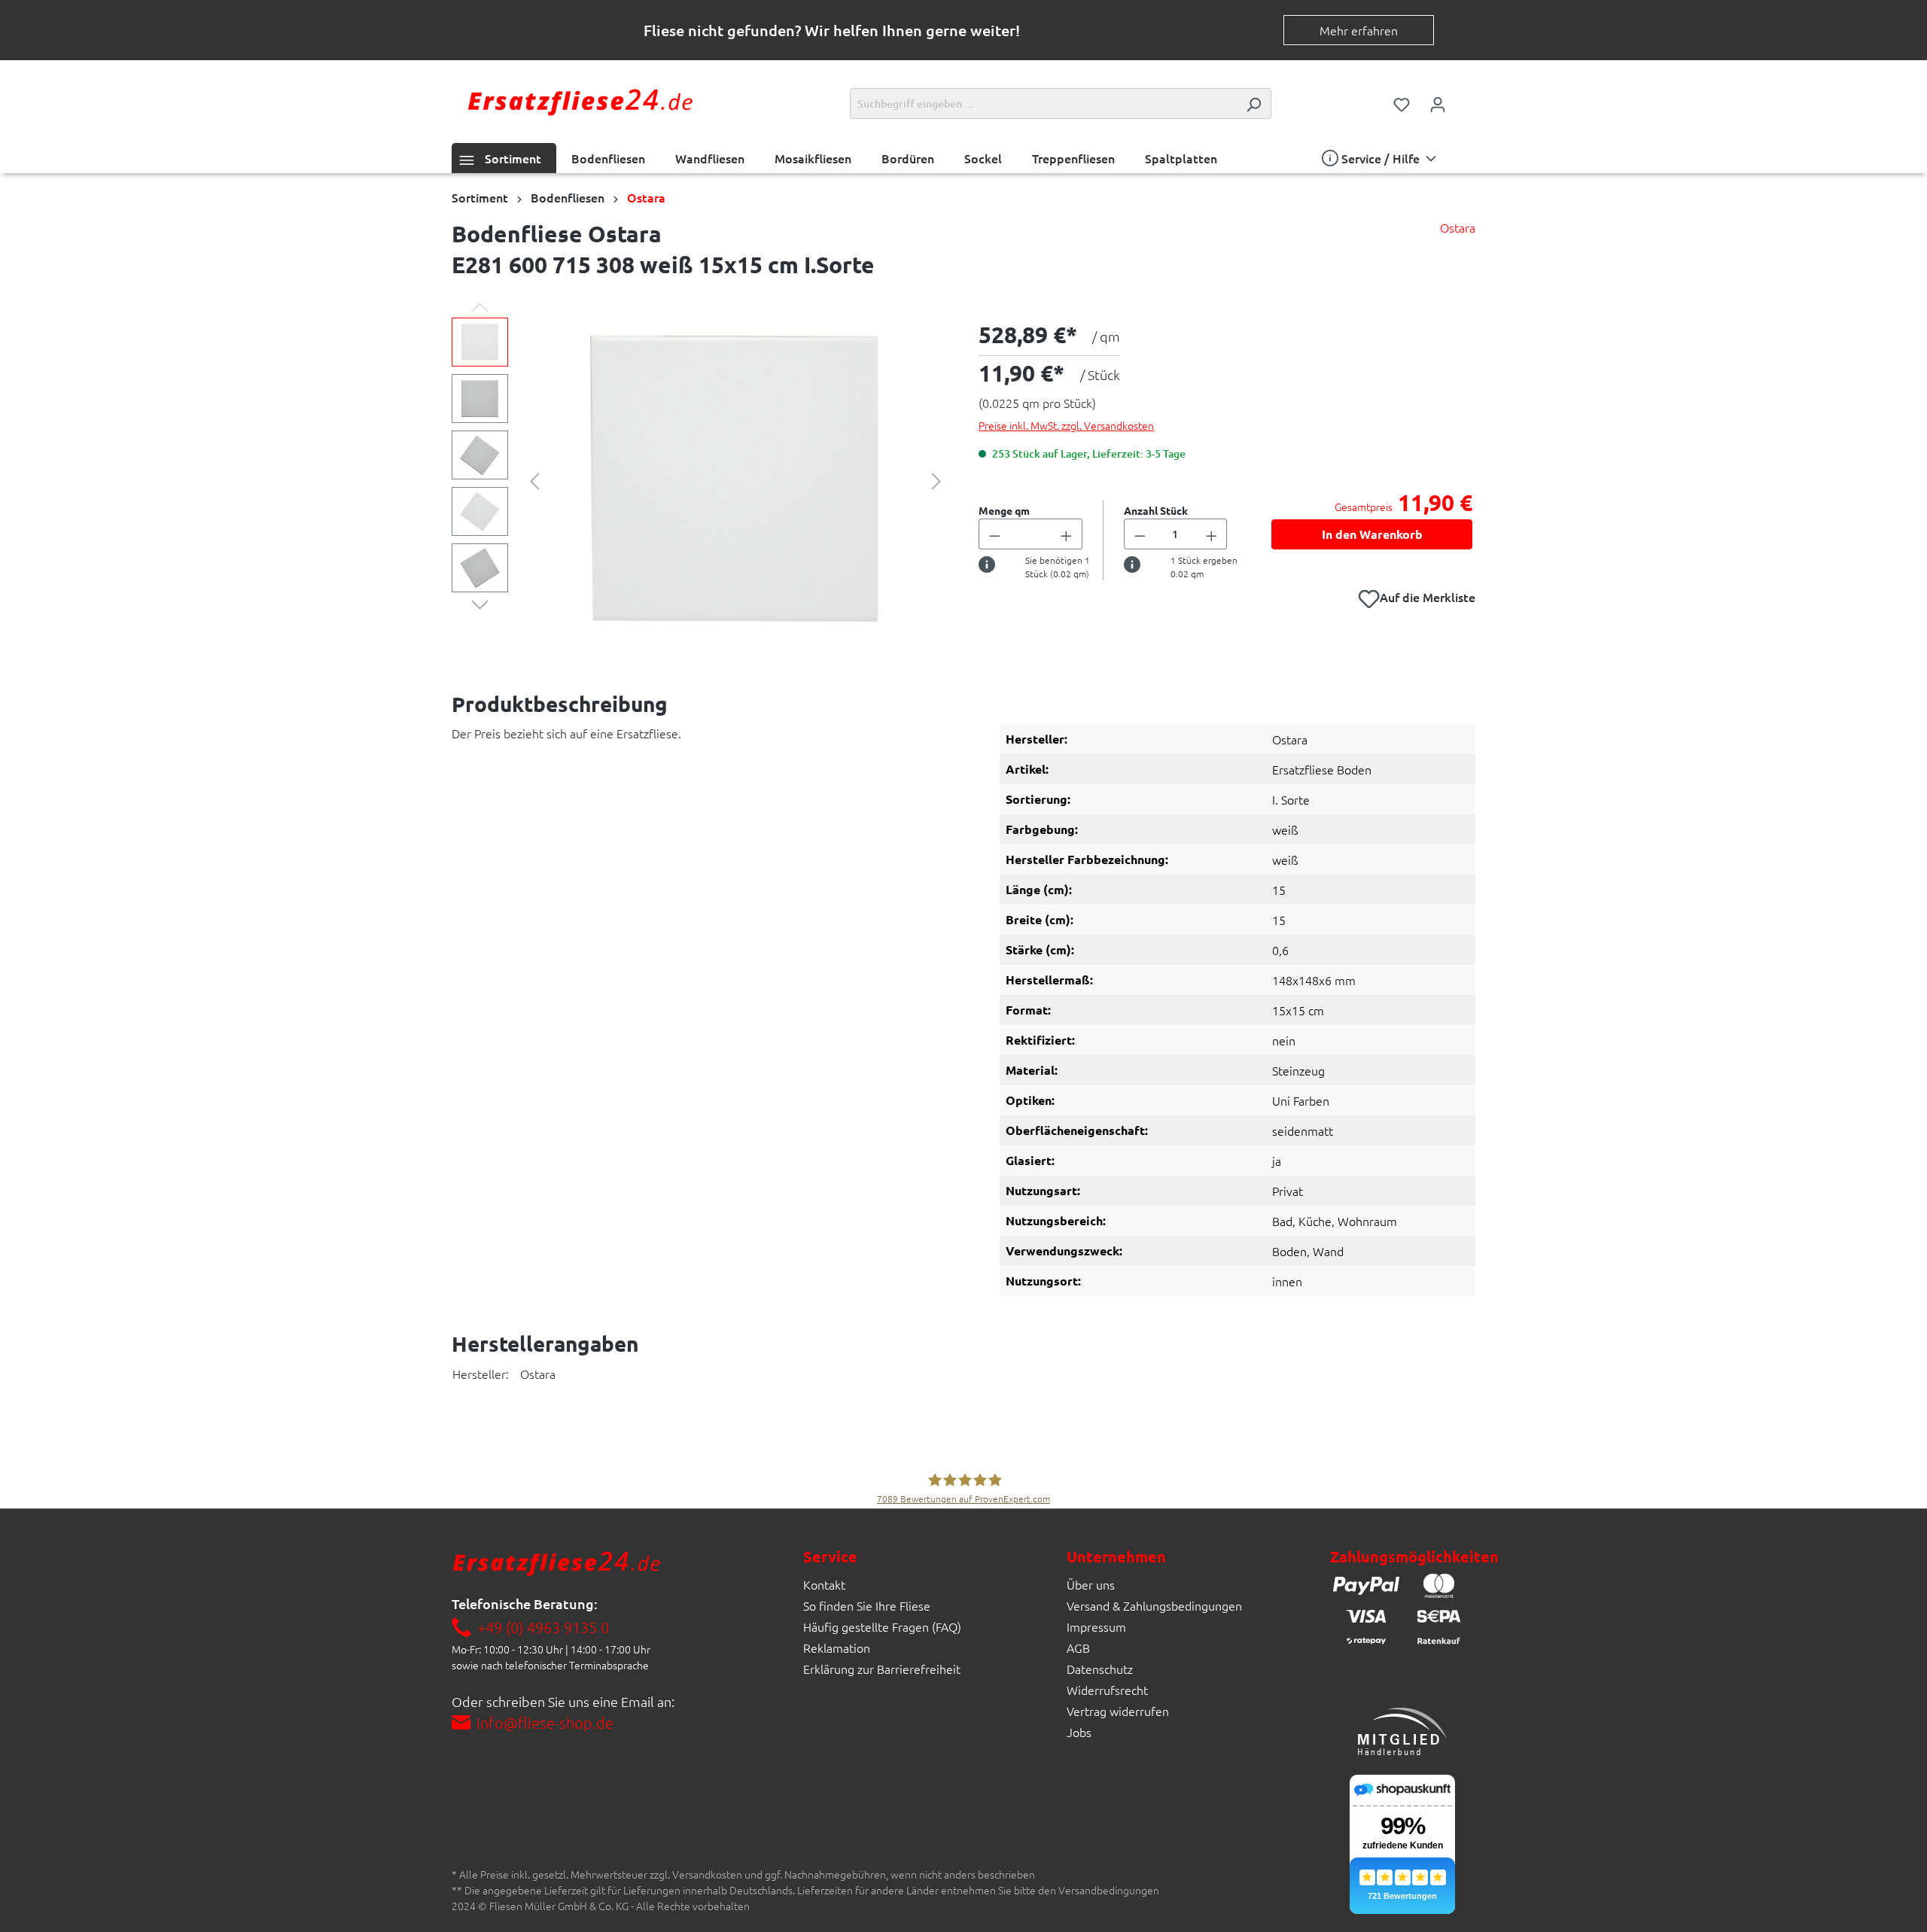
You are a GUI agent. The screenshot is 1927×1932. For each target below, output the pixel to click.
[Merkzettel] (1402, 103)
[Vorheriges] (534, 479)
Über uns (1091, 1584)
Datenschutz (1100, 1669)
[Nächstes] (936, 479)
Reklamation (837, 1648)
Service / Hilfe (1381, 158)
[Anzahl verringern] (994, 534)
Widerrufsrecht (1107, 1690)
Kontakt (824, 1584)
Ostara (1458, 227)
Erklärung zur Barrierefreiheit (882, 1669)
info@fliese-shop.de (545, 1723)
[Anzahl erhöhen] (1067, 534)
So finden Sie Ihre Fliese (867, 1605)
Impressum (1096, 1626)
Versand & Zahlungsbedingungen (1154, 1605)
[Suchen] (1253, 103)
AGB (1078, 1648)
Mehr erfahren (1359, 30)
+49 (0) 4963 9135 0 (543, 1627)
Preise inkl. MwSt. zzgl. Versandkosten (1066, 425)
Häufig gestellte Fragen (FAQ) (882, 1626)
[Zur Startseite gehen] (580, 100)
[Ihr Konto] (1438, 103)
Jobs (1079, 1732)
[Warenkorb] (1466, 99)
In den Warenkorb (1372, 534)
